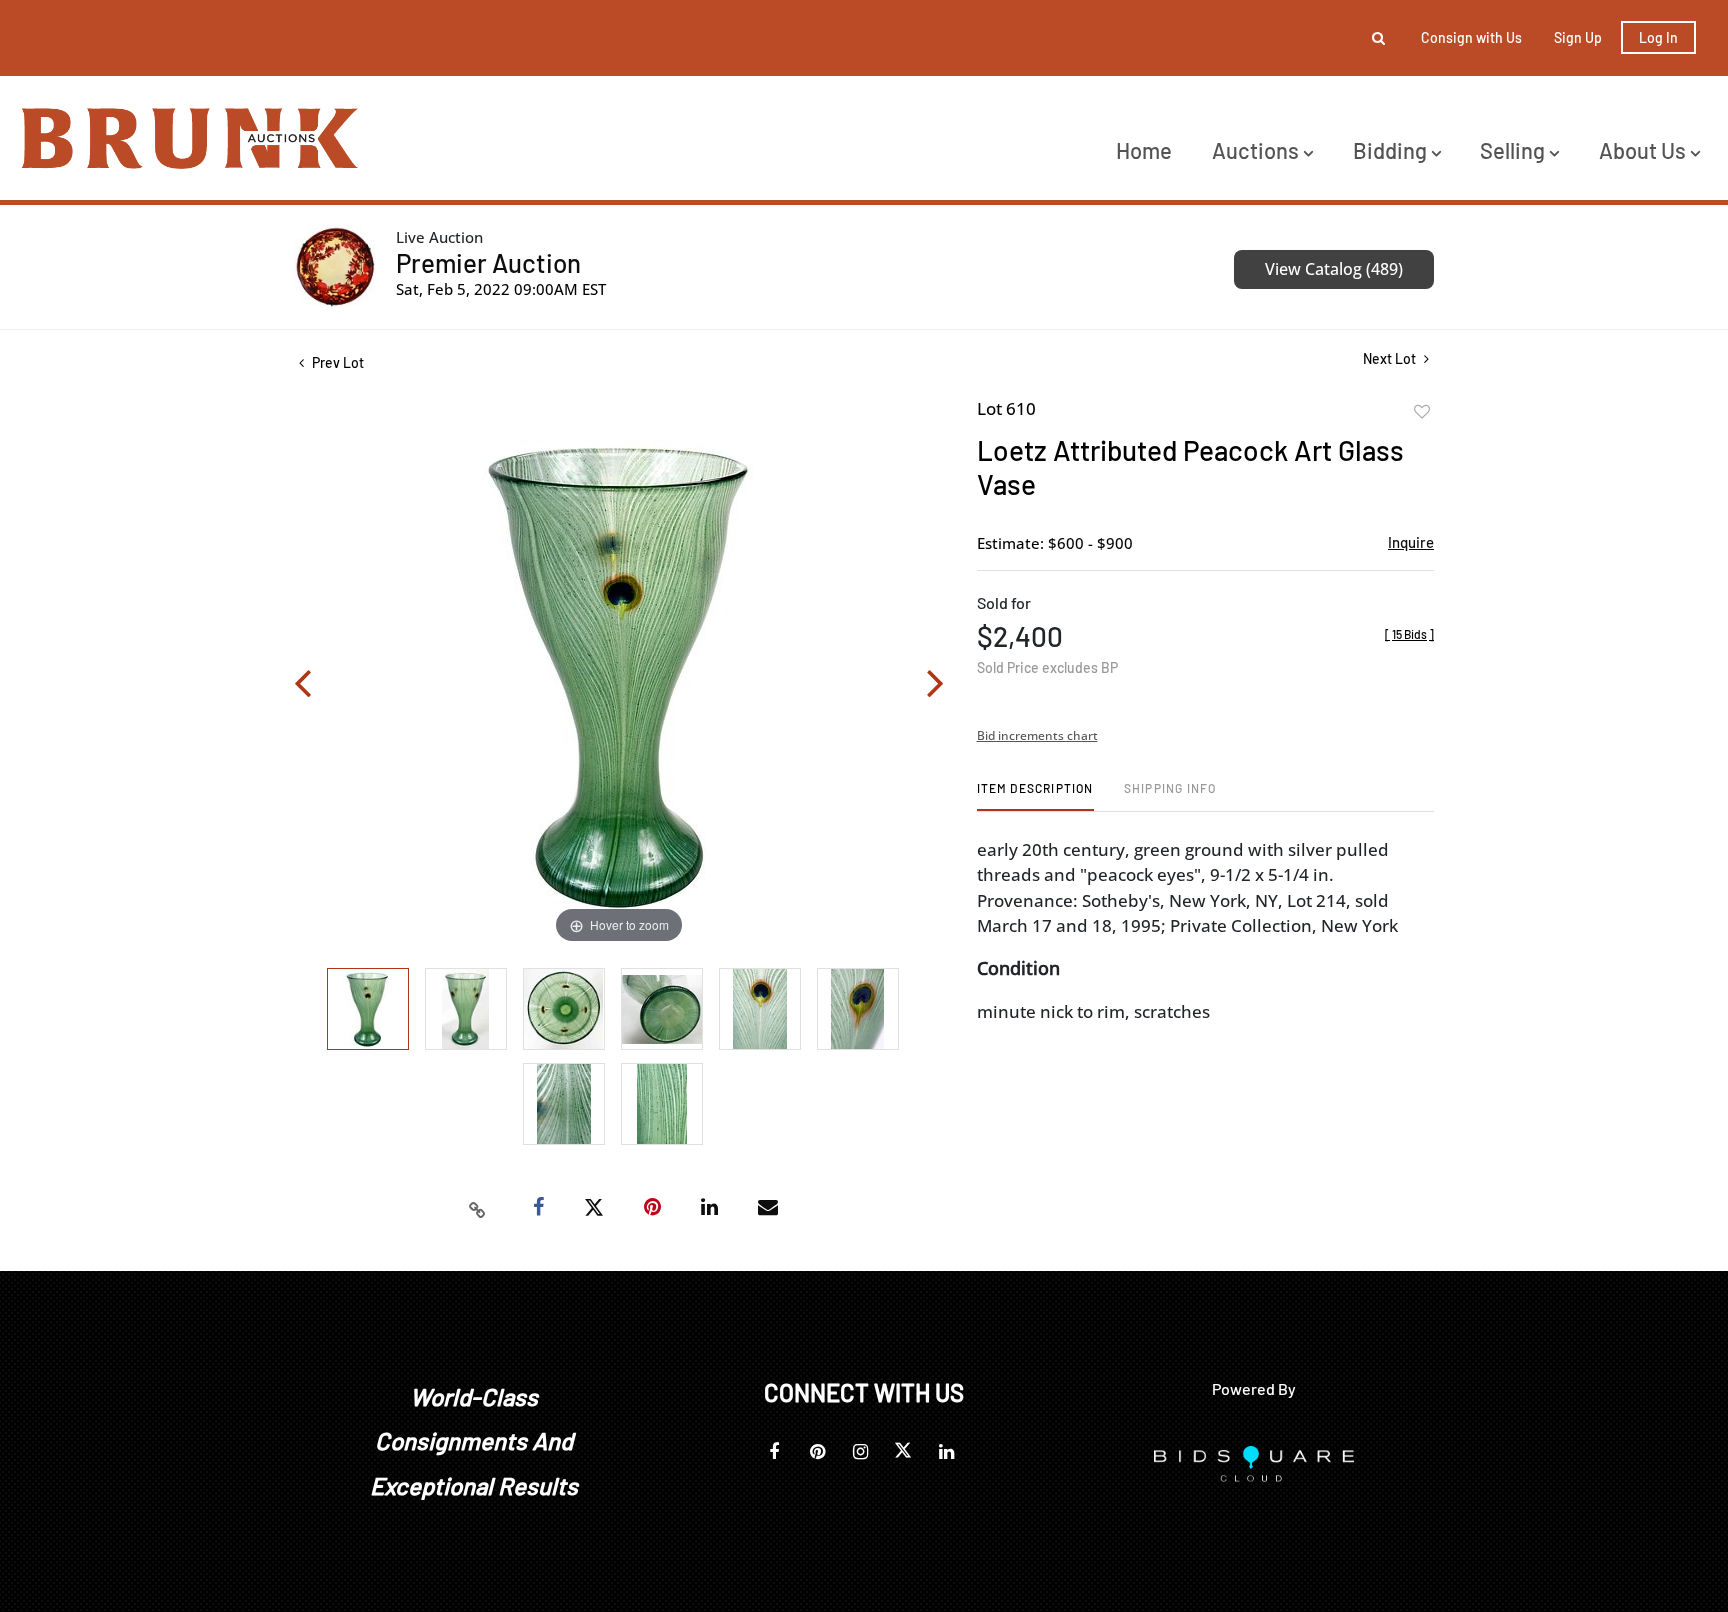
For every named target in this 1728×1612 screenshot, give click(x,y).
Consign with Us (1471, 37)
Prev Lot (336, 362)
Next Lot (1391, 358)
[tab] (1035, 795)
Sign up (1578, 37)
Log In (1658, 37)
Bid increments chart (1037, 735)
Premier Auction (488, 262)
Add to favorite (1422, 412)
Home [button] (1144, 150)
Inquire (1411, 542)
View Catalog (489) (1334, 269)
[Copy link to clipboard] (478, 1208)
